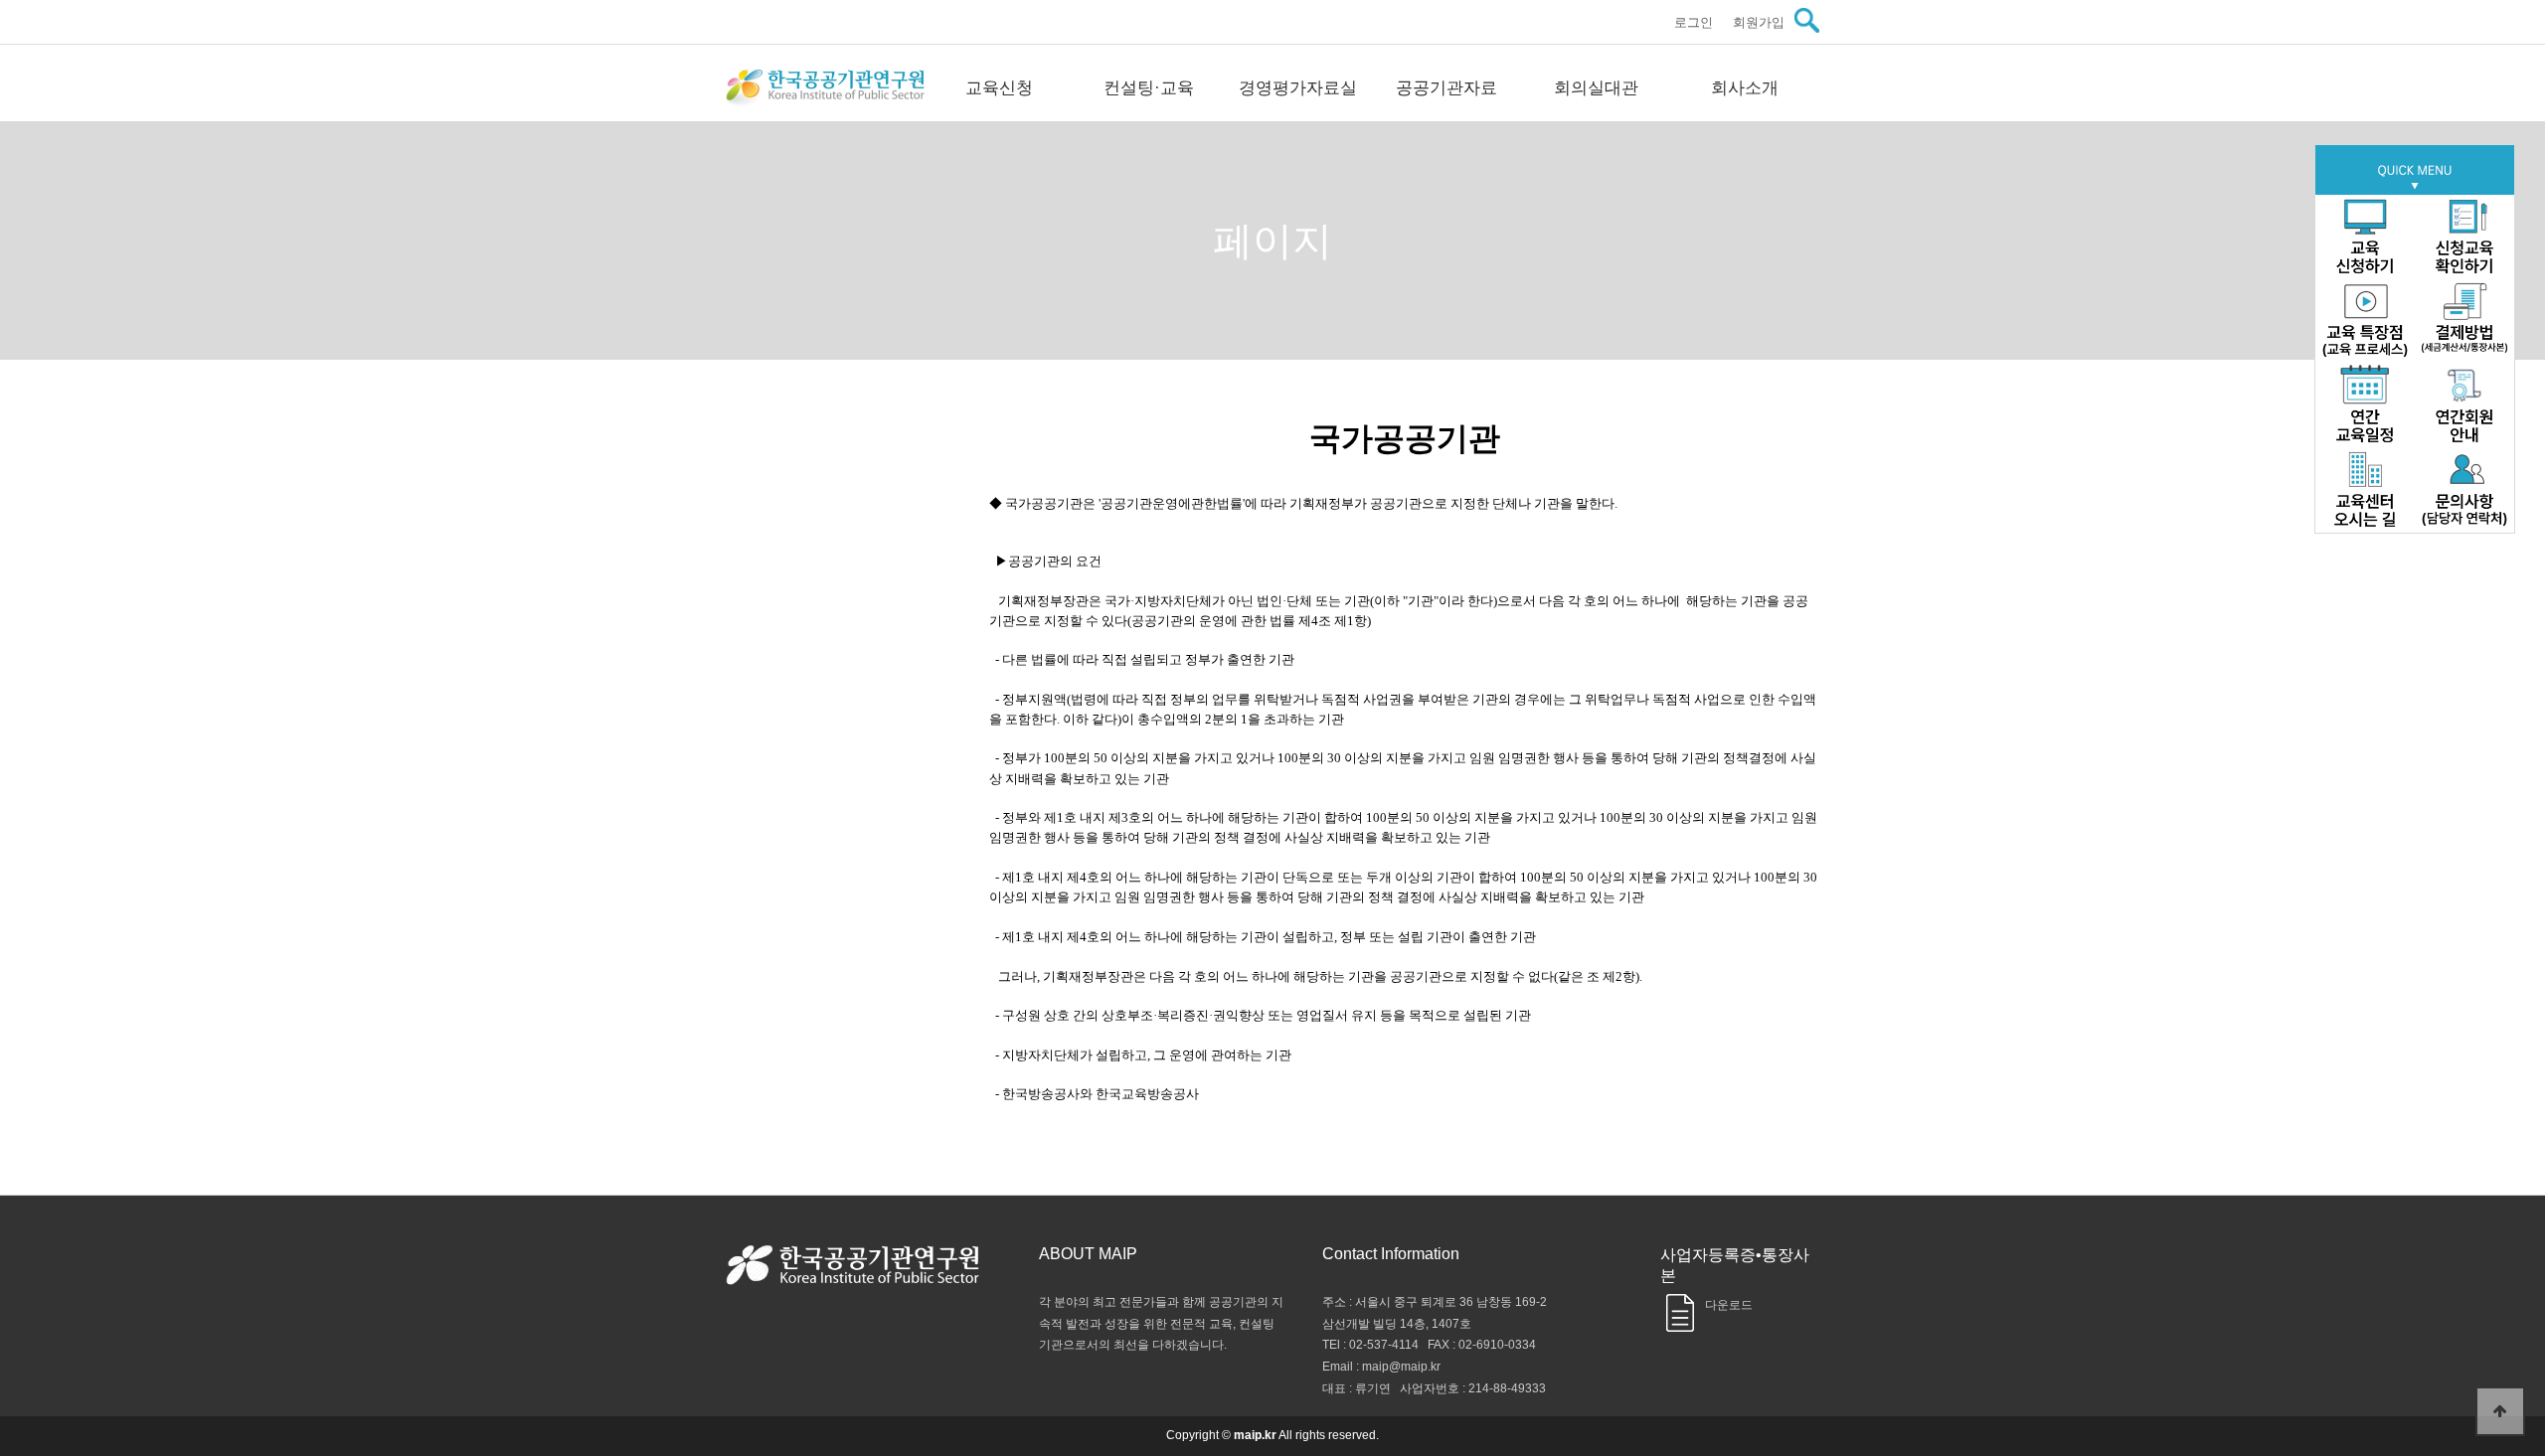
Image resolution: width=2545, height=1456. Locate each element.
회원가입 (1759, 22)
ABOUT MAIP (1088, 1254)
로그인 (1694, 22)
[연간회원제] (2464, 406)
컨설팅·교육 (1149, 88)
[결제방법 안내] (2464, 322)
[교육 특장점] (2365, 322)
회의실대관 (1596, 88)
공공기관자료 (1446, 88)
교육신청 (999, 88)
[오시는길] (2365, 490)
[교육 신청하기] (2365, 237)
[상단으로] (2500, 1411)
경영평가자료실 (1298, 88)
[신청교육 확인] (2464, 237)
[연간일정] (2365, 406)
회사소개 (1745, 88)
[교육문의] (2464, 490)
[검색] (1807, 20)
